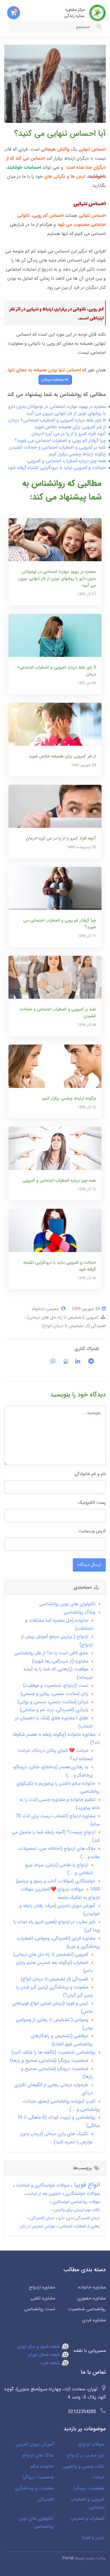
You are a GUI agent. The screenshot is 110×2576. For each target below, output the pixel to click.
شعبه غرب (51, 2363)
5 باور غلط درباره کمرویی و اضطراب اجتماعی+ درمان (57, 420)
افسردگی (46, 2499)
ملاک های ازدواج (38, 2455)
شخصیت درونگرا (38, 2477)
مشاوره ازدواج (42, 2287)
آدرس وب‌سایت (92, 1531)
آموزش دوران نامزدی (35, 2444)
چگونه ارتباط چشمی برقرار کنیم (77, 454)
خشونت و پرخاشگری (34, 2488)
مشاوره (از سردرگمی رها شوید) (60, 1661)
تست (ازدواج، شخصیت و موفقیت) (56, 1685)
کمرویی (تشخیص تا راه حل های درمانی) (62, 1317)
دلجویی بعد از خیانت (43, 2194)
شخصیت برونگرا (89, 2488)
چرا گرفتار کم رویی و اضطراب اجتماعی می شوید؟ (60, 441)
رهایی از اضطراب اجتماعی (79, 2226)
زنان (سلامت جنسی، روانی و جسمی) (54, 1694)
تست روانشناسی (40, 2309)
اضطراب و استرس (88, 2518)
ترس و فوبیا (93, 2537)
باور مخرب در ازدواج (86, 2455)
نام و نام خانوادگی (90, 1474)
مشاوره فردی (94, 2320)
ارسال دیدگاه (89, 1565)
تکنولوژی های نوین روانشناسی (67, 1604)
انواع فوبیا (86, 2185)
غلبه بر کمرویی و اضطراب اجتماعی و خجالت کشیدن (57, 447)
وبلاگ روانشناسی (80, 1612)
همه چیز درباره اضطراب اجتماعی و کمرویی (66, 461)
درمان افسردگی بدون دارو (79, 2218)
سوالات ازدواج (91, 2444)
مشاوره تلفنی (43, 2298)
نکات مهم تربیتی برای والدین (77, 2210)
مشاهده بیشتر (53, 380)
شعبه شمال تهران (44, 2355)
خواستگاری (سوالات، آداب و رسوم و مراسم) (56, 1881)
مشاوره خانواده (92, 2287)
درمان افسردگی (42, 2218)
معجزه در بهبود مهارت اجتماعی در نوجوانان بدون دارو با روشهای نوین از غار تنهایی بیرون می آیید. (57, 410)
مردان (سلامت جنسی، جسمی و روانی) (53, 1702)
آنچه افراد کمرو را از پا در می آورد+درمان (69, 434)
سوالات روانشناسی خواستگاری (76, 2202)
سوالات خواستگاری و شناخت (42, 2185)
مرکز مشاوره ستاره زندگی (74, 13)
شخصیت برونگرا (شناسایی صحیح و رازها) (49, 2060)
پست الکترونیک (92, 1503)
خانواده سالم (42, 2466)
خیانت (98, 2477)
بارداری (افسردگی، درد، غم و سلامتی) (54, 1710)
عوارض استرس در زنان (38, 2226)
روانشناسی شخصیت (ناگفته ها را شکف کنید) (53, 2052)
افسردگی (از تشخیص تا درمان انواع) (74, 1326)
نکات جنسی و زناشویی (83, 2466)
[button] (14, 13)
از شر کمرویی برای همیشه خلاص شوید (70, 427)
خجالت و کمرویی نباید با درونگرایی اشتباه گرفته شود (57, 468)
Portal (68, 2558)
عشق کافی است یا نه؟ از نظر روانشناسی (51, 1653)
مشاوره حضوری (92, 2298)
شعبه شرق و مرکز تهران (39, 2346)
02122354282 (82, 2412)
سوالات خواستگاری (82, 2194)
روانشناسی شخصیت (87, 2309)
